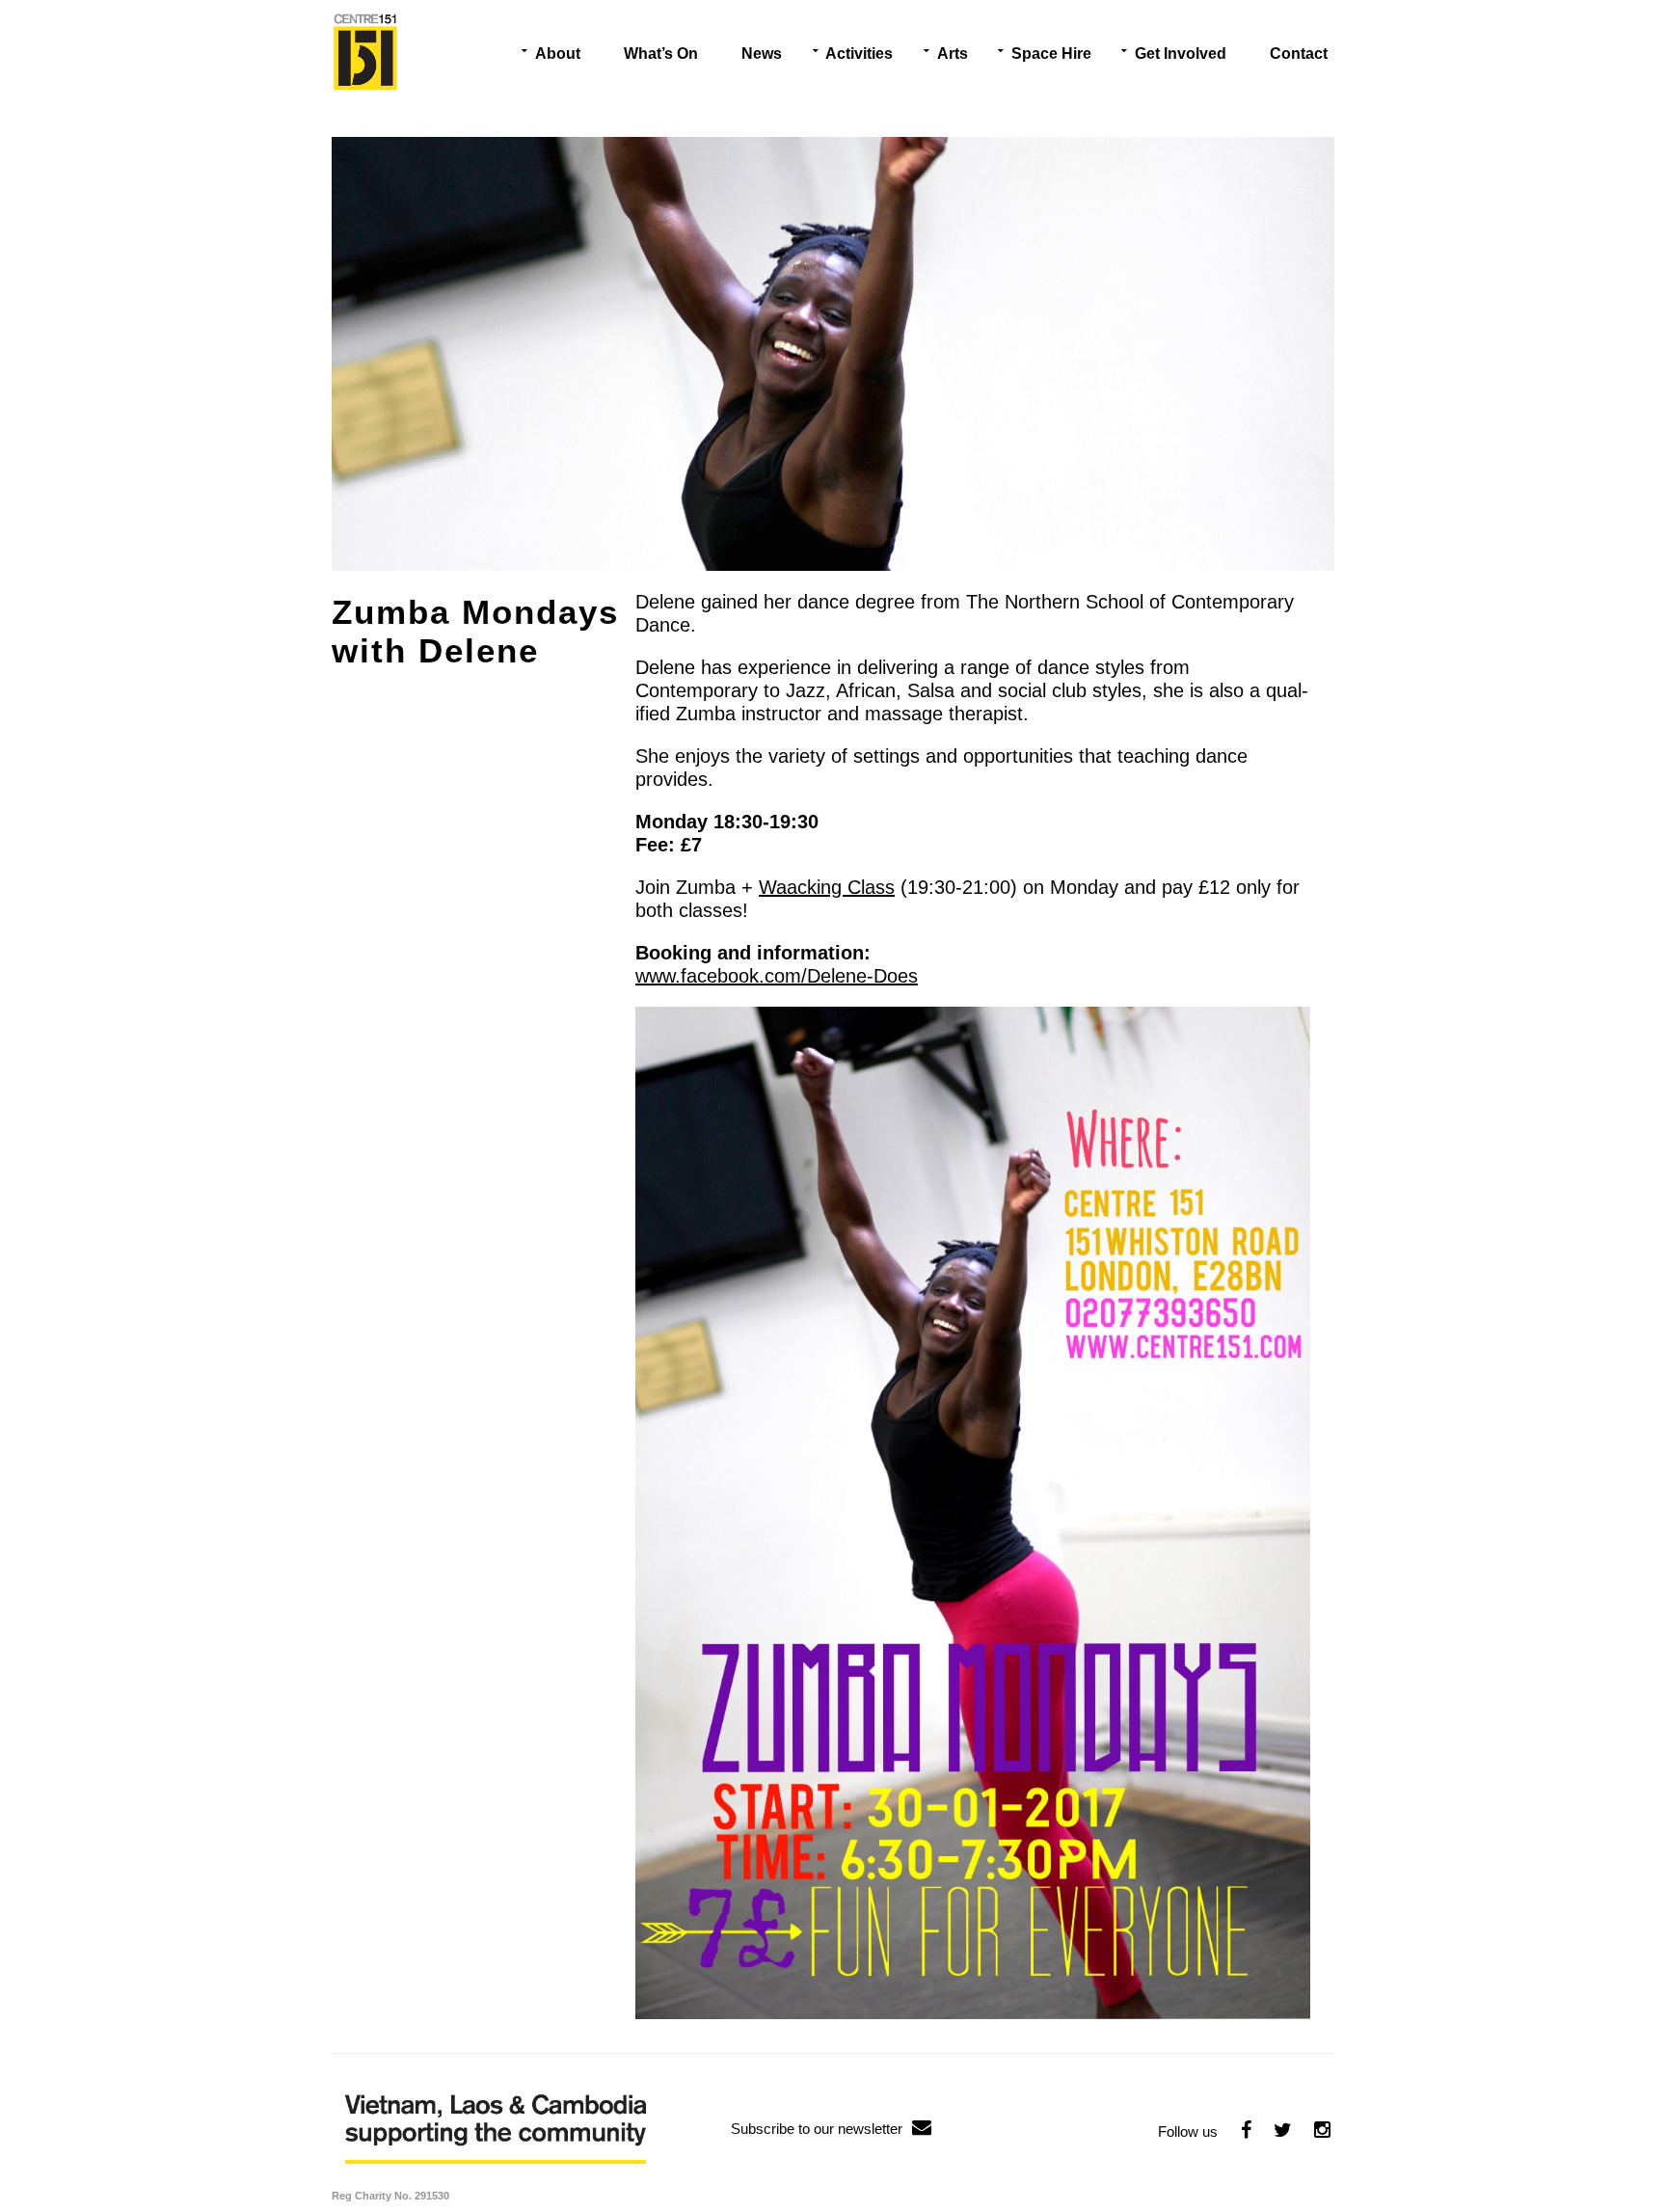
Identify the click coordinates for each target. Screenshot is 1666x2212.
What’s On (661, 54)
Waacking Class (827, 887)
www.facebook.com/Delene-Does (777, 976)
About (558, 54)
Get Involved (1181, 54)
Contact (1299, 54)
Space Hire (1051, 54)
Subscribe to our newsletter (817, 2129)
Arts (953, 54)
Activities (859, 54)
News (762, 54)
